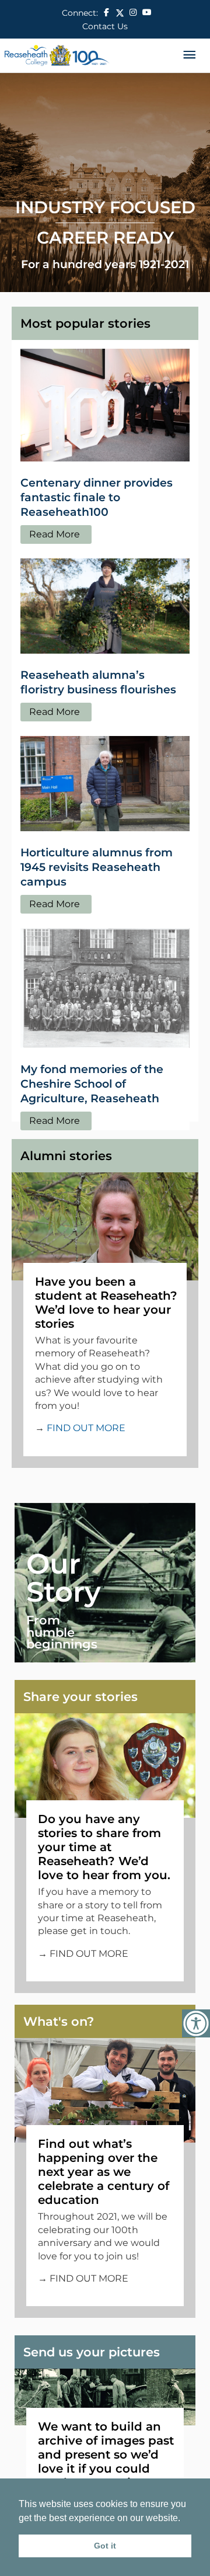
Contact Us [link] (105, 26)
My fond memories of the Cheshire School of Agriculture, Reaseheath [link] (92, 1084)
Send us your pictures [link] (92, 2352)
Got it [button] (105, 2546)
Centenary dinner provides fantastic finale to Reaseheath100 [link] (97, 497)
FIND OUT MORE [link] (86, 1428)
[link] (196, 2023)
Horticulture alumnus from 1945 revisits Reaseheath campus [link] (97, 867)
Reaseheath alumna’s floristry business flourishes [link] (98, 682)
